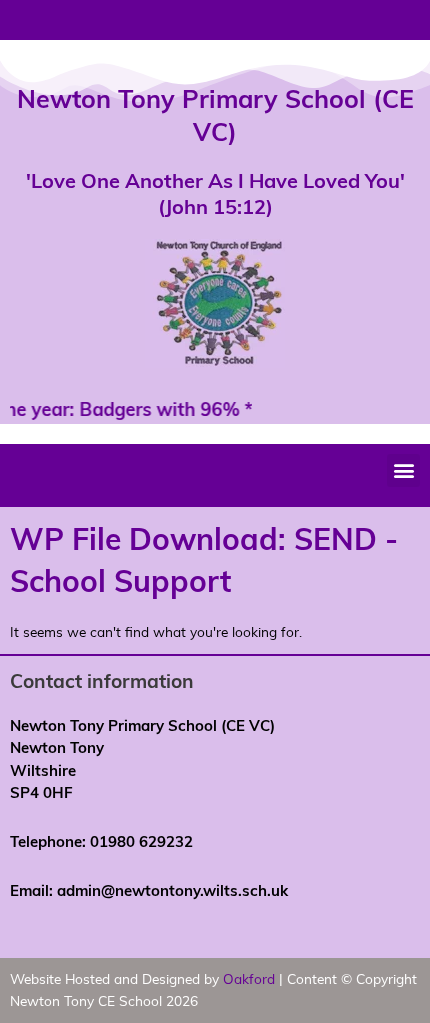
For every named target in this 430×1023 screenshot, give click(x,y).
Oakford (249, 978)
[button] (403, 470)
